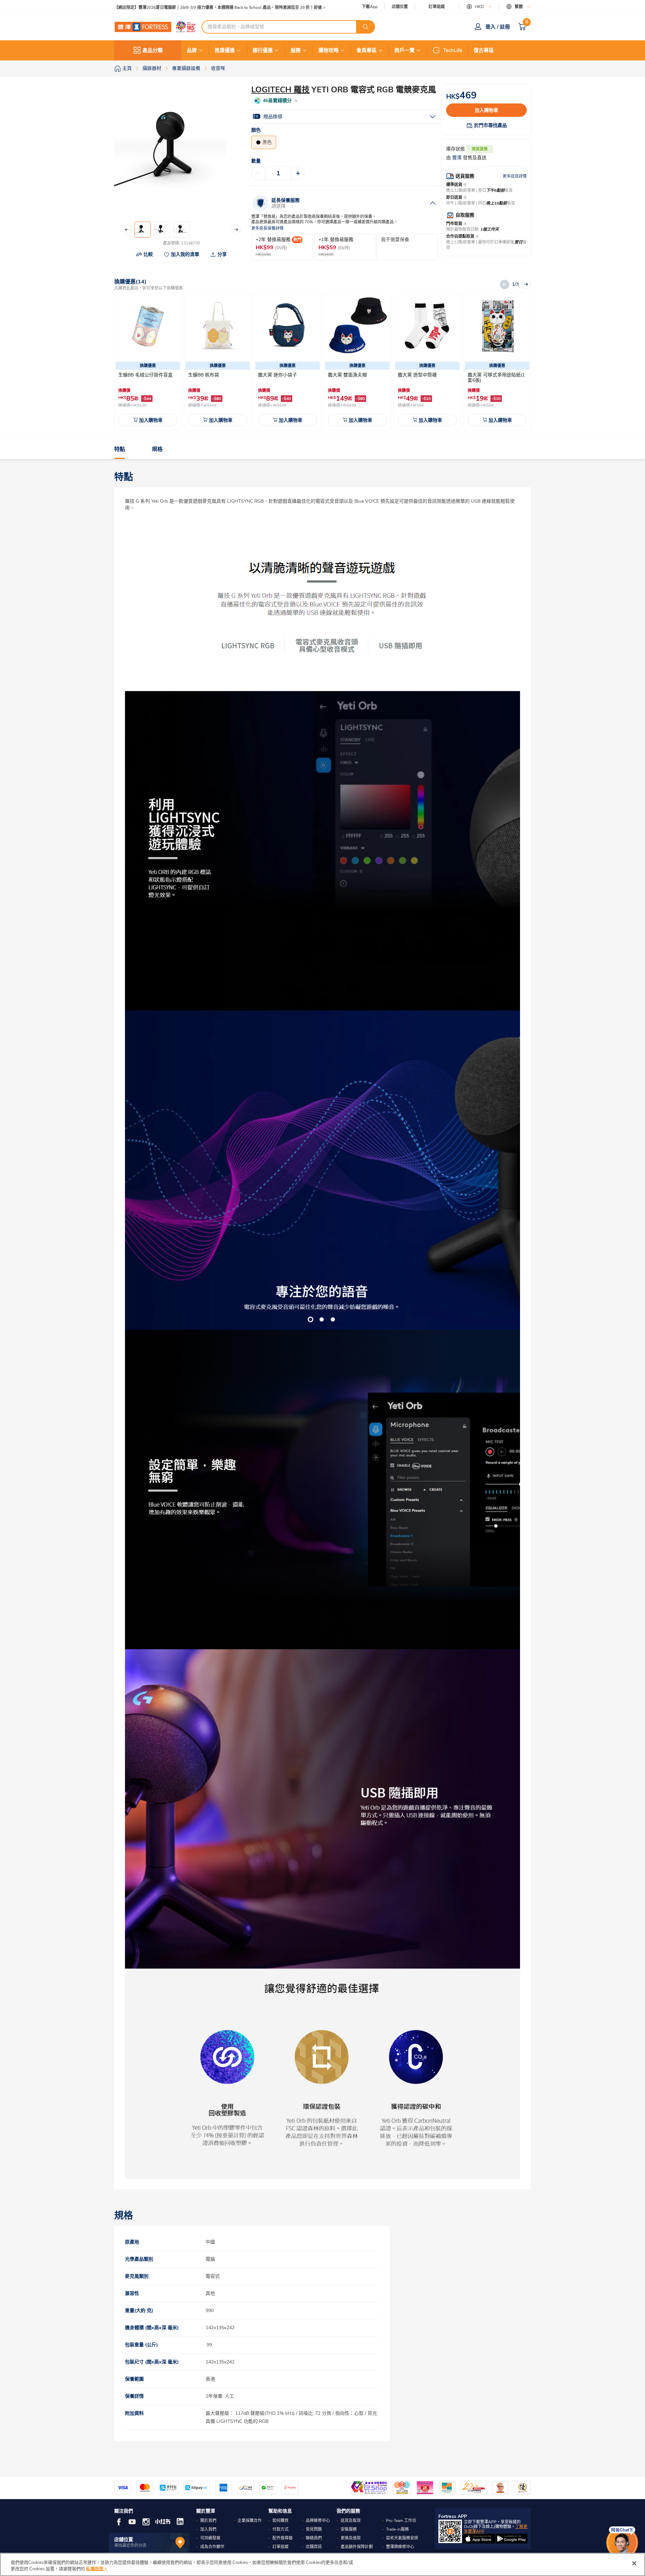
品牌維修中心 (318, 2521)
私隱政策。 (97, 2569)
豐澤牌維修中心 (400, 2547)
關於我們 (208, 2521)
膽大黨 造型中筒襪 (417, 375)
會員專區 (367, 50)
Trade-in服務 (397, 2529)
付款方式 (281, 2529)
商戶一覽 (404, 50)
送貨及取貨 (351, 2521)
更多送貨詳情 (515, 176)
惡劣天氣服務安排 (402, 2538)
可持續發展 (210, 2538)
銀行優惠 (263, 50)
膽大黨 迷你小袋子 (277, 375)
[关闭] (634, 2563)
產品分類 (153, 50)
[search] (365, 27)
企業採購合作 (250, 2521)
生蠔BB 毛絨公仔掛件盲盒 (145, 375)
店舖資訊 (314, 2547)
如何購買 (281, 2521)
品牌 (192, 50)
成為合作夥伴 (212, 2547)
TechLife (453, 50)
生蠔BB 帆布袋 (204, 375)
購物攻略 (329, 50)
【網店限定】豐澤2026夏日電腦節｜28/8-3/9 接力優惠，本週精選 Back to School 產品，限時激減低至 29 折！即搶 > (220, 7)
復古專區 (484, 50)
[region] (322, 2564)
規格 (157, 449)
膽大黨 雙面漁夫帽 (347, 375)
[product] (148, 326)
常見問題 (314, 2529)
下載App (370, 7)
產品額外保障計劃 (357, 2547)
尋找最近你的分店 (130, 2545)
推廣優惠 (225, 50)
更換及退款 (351, 2538)
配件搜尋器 (283, 2538)
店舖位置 (400, 7)
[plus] (298, 173)
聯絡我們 (314, 2538)
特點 (120, 449)
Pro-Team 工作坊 (401, 2521)
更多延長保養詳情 (267, 229)
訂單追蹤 (437, 7)
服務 (296, 50)
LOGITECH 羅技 (281, 90)
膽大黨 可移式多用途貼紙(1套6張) (496, 378)
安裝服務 (349, 2529)
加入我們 (208, 2529)
